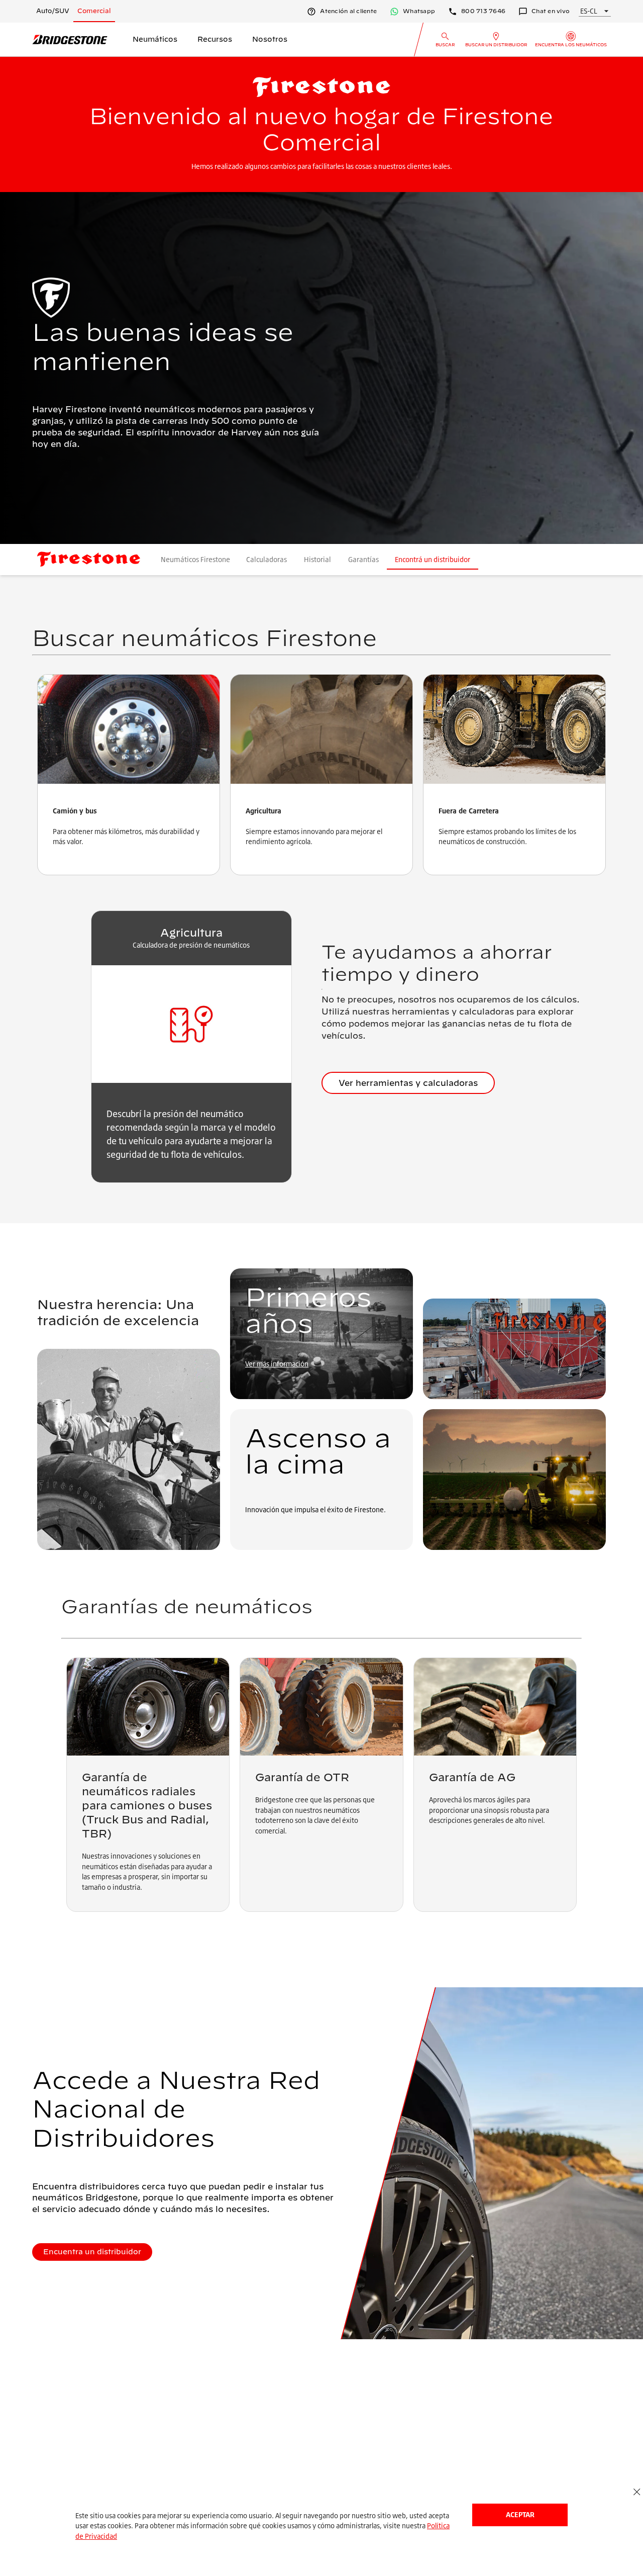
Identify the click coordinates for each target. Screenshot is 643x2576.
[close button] (637, 2492)
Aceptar (520, 2514)
